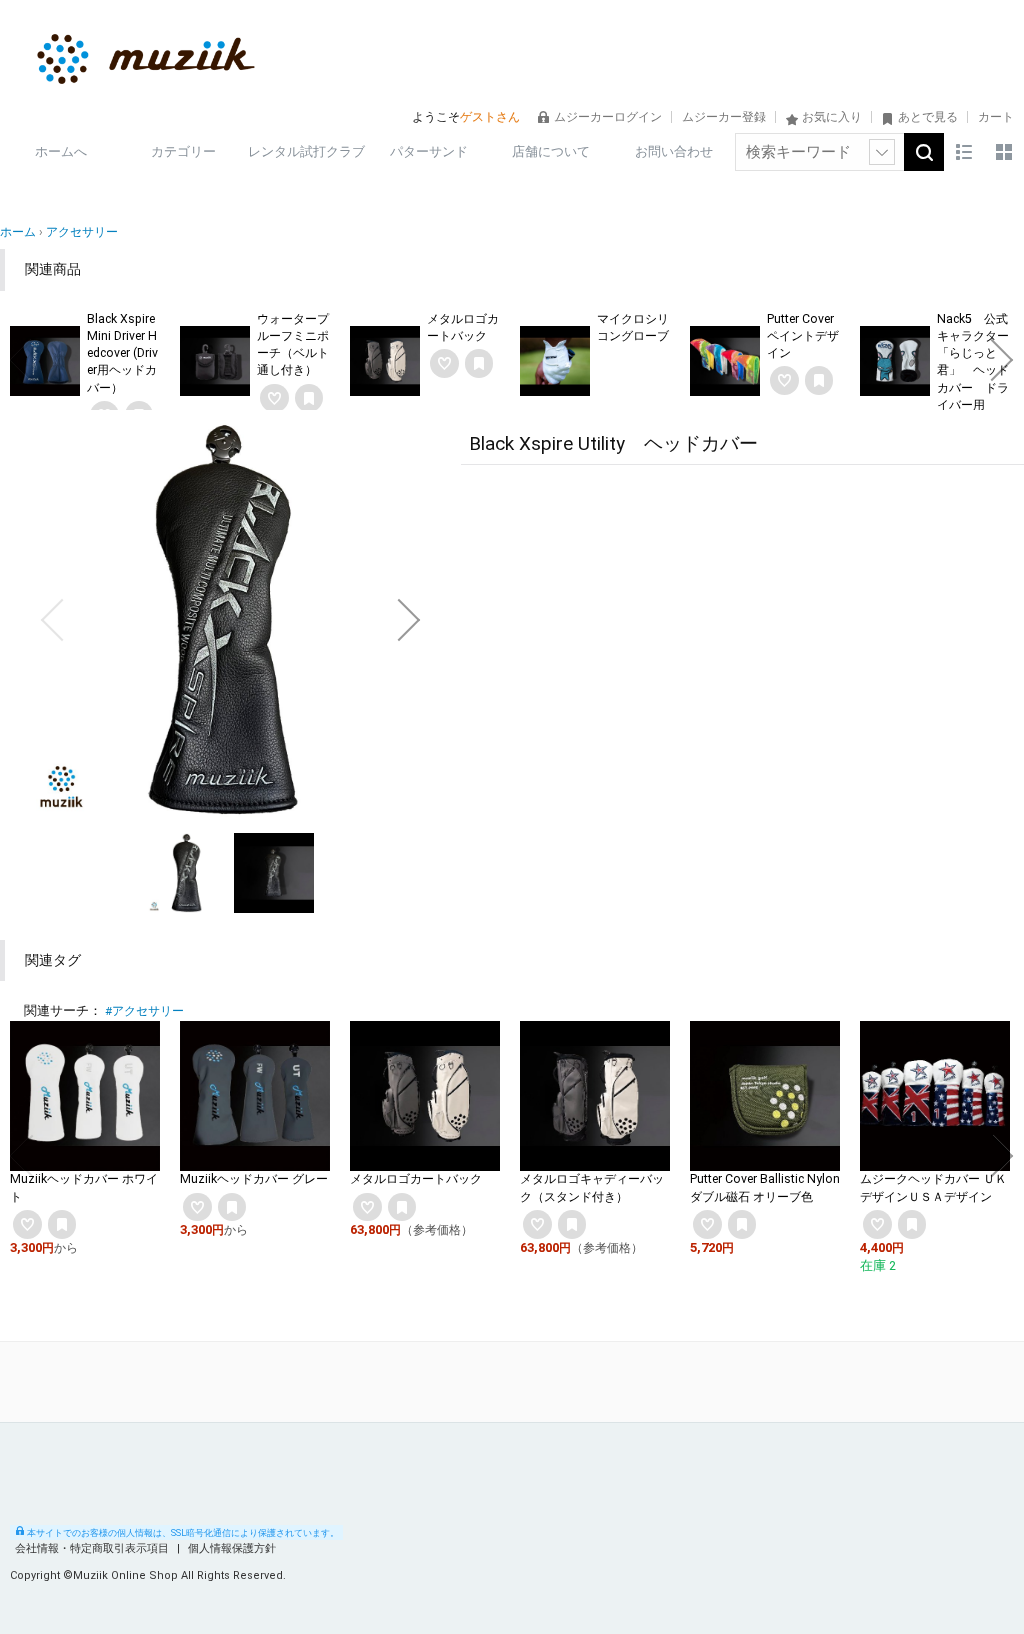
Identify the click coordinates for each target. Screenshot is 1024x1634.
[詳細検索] (882, 152)
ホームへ (61, 151)
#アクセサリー (144, 1011)
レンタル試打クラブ (306, 151)
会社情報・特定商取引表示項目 (93, 1548)
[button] (22, 360)
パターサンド (429, 151)
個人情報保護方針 (232, 1548)
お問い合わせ (674, 151)
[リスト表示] (964, 152)
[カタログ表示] (1004, 152)
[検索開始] (924, 152)
